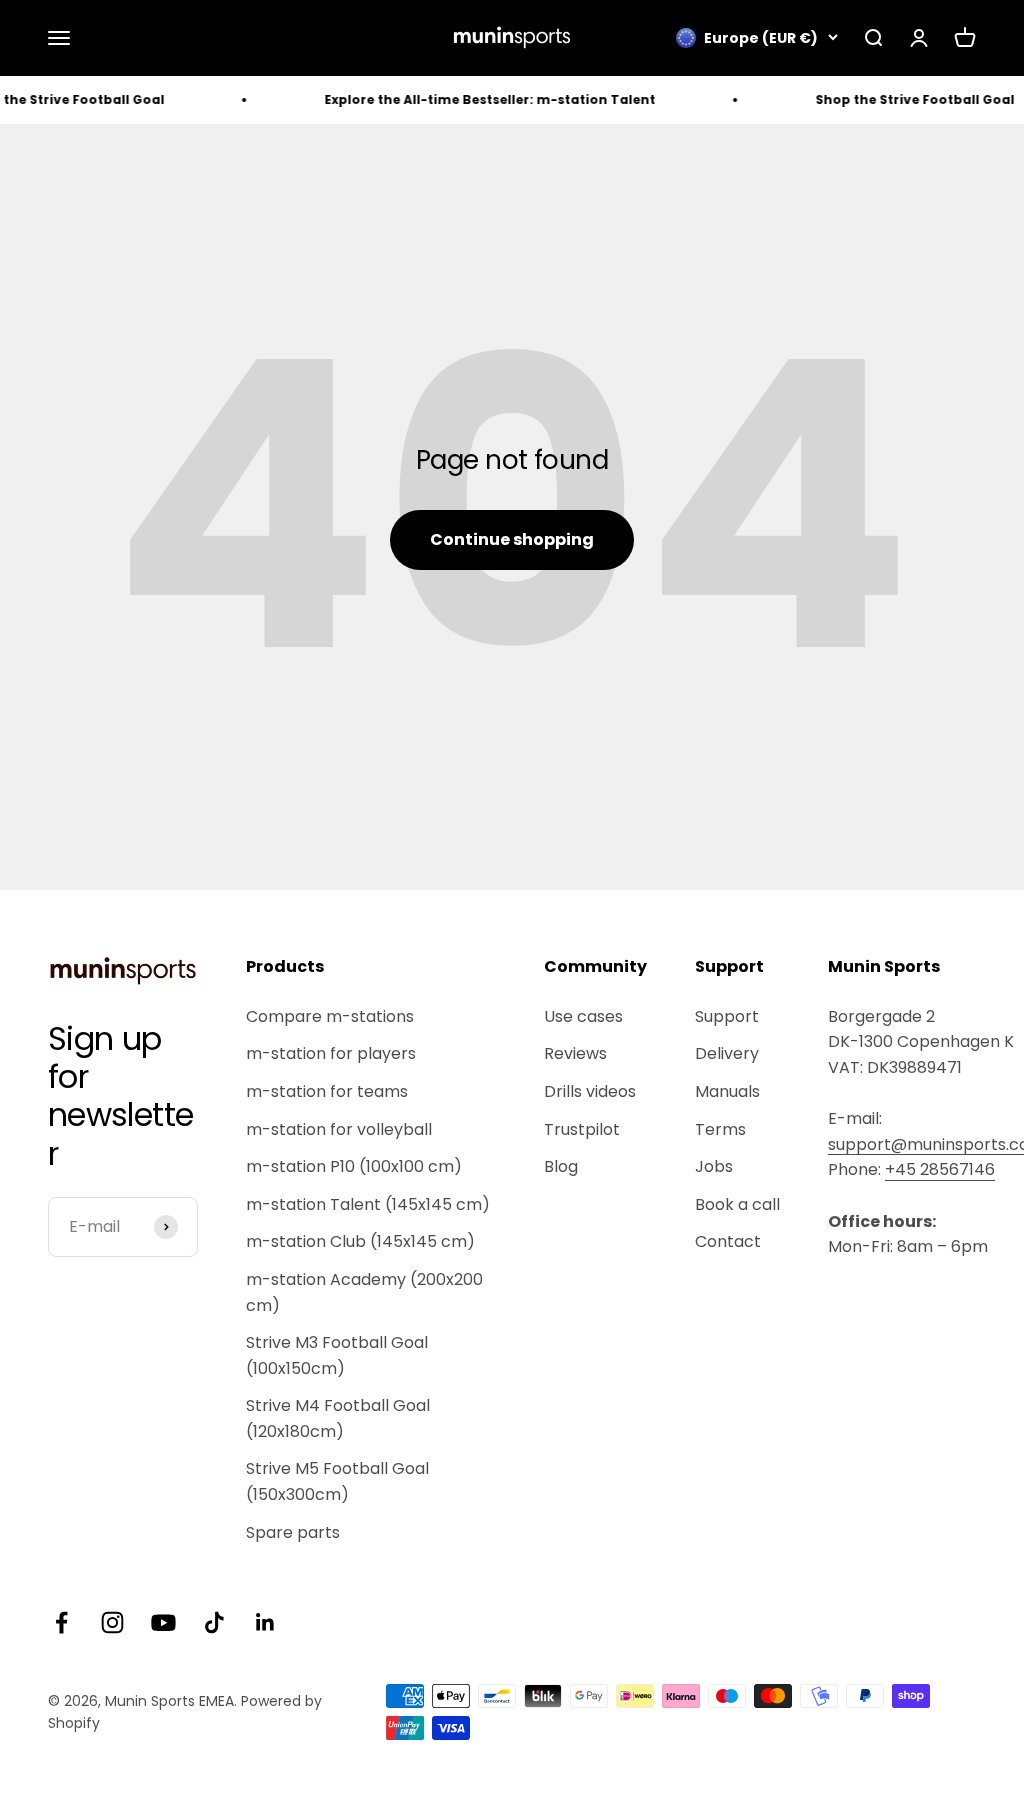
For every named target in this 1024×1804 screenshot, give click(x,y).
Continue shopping (512, 539)
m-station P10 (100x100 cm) (354, 1166)
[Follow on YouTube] (163, 1622)
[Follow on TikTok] (214, 1622)
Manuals (727, 1091)
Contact (728, 1241)
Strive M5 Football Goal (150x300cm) (337, 1481)
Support (727, 1016)
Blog (561, 1166)
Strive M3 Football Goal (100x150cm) (337, 1355)
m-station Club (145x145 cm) (360, 1241)
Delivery (727, 1053)
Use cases (583, 1016)
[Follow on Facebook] (61, 1622)
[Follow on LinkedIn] (265, 1622)
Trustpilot (582, 1129)
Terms (720, 1129)
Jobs (714, 1166)
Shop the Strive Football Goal (894, 99)
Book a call (737, 1204)
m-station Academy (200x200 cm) (364, 1292)
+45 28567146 (940, 1169)
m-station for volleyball (339, 1129)
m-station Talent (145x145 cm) (368, 1204)
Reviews (575, 1053)
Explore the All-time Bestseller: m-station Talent (469, 99)
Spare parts (293, 1532)
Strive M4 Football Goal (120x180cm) (338, 1418)
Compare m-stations (330, 1016)
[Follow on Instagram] (112, 1622)
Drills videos (590, 1091)
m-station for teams (327, 1091)
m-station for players (331, 1053)
